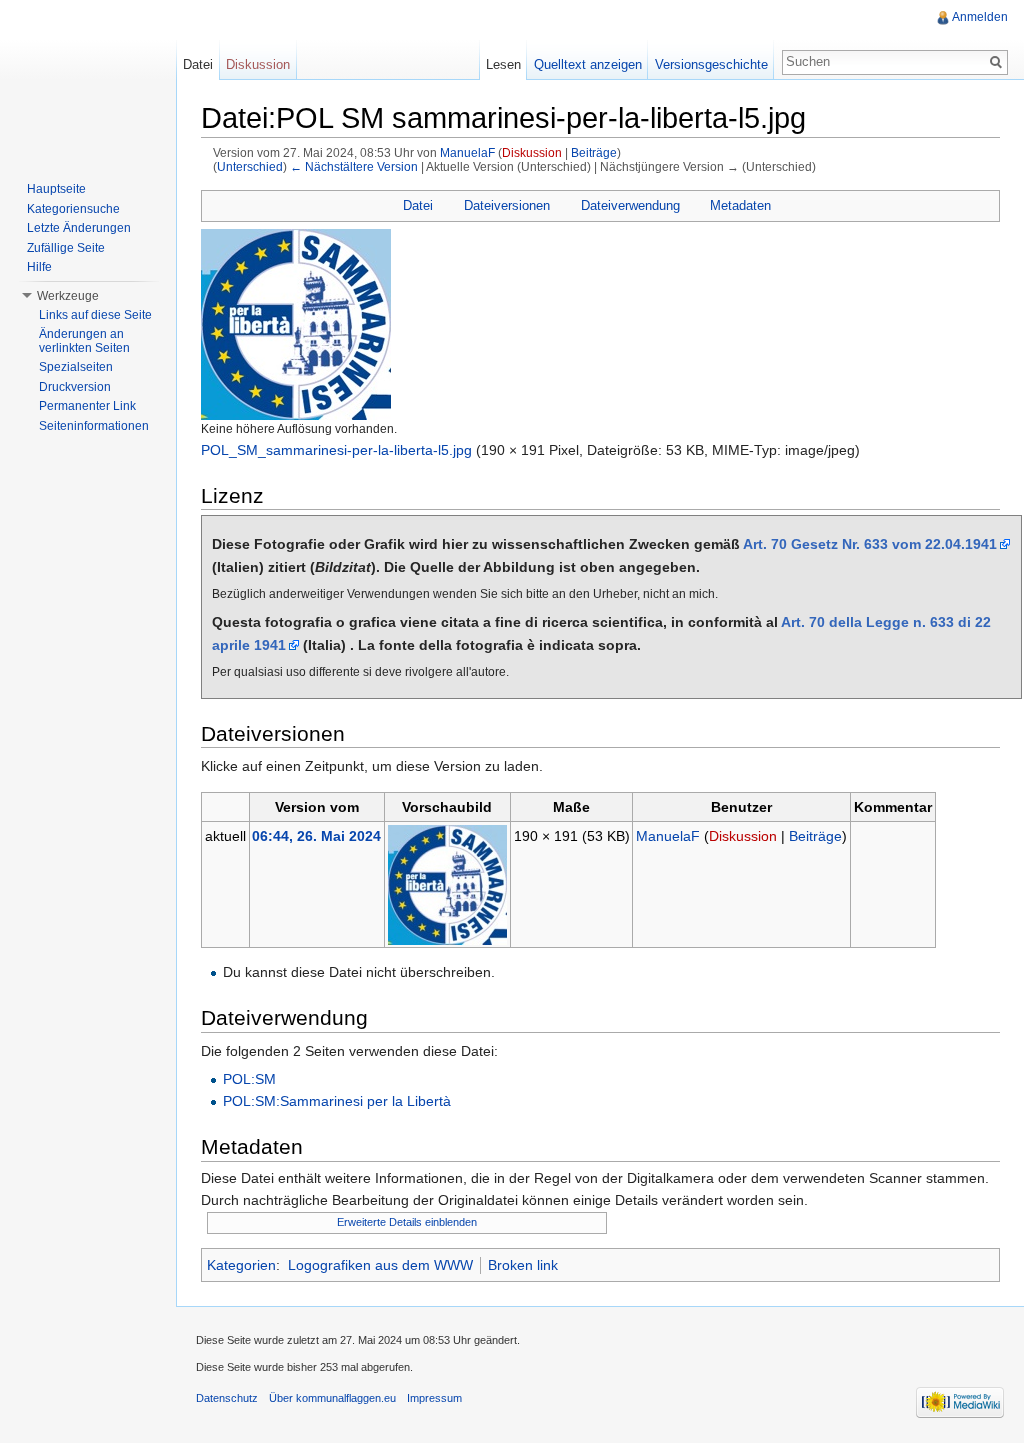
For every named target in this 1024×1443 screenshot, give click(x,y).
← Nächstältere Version (354, 166)
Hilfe (39, 267)
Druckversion (75, 387)
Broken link (523, 1265)
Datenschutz (227, 1398)
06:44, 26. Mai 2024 (316, 836)
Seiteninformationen (94, 426)
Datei (418, 205)
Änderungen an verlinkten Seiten (84, 341)
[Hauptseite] (88, 80)
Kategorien (241, 1265)
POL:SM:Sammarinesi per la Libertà (337, 1101)
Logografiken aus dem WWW (380, 1265)
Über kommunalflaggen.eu (332, 1398)
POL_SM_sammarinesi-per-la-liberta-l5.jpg (336, 450)
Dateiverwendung (630, 205)
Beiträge (594, 152)
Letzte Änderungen (79, 228)
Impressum (434, 1398)
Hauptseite (56, 189)
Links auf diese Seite (95, 315)
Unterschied (250, 166)
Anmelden (980, 17)
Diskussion (532, 152)
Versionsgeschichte (711, 64)
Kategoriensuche (73, 209)
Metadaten (740, 205)
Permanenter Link (87, 406)
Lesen (503, 64)
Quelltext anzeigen (588, 64)
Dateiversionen (507, 205)
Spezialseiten (76, 367)
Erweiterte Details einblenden (407, 1222)
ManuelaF (467, 152)
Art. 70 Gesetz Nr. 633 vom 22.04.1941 (870, 544)
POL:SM (249, 1079)
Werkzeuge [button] (68, 296)
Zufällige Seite (66, 248)
